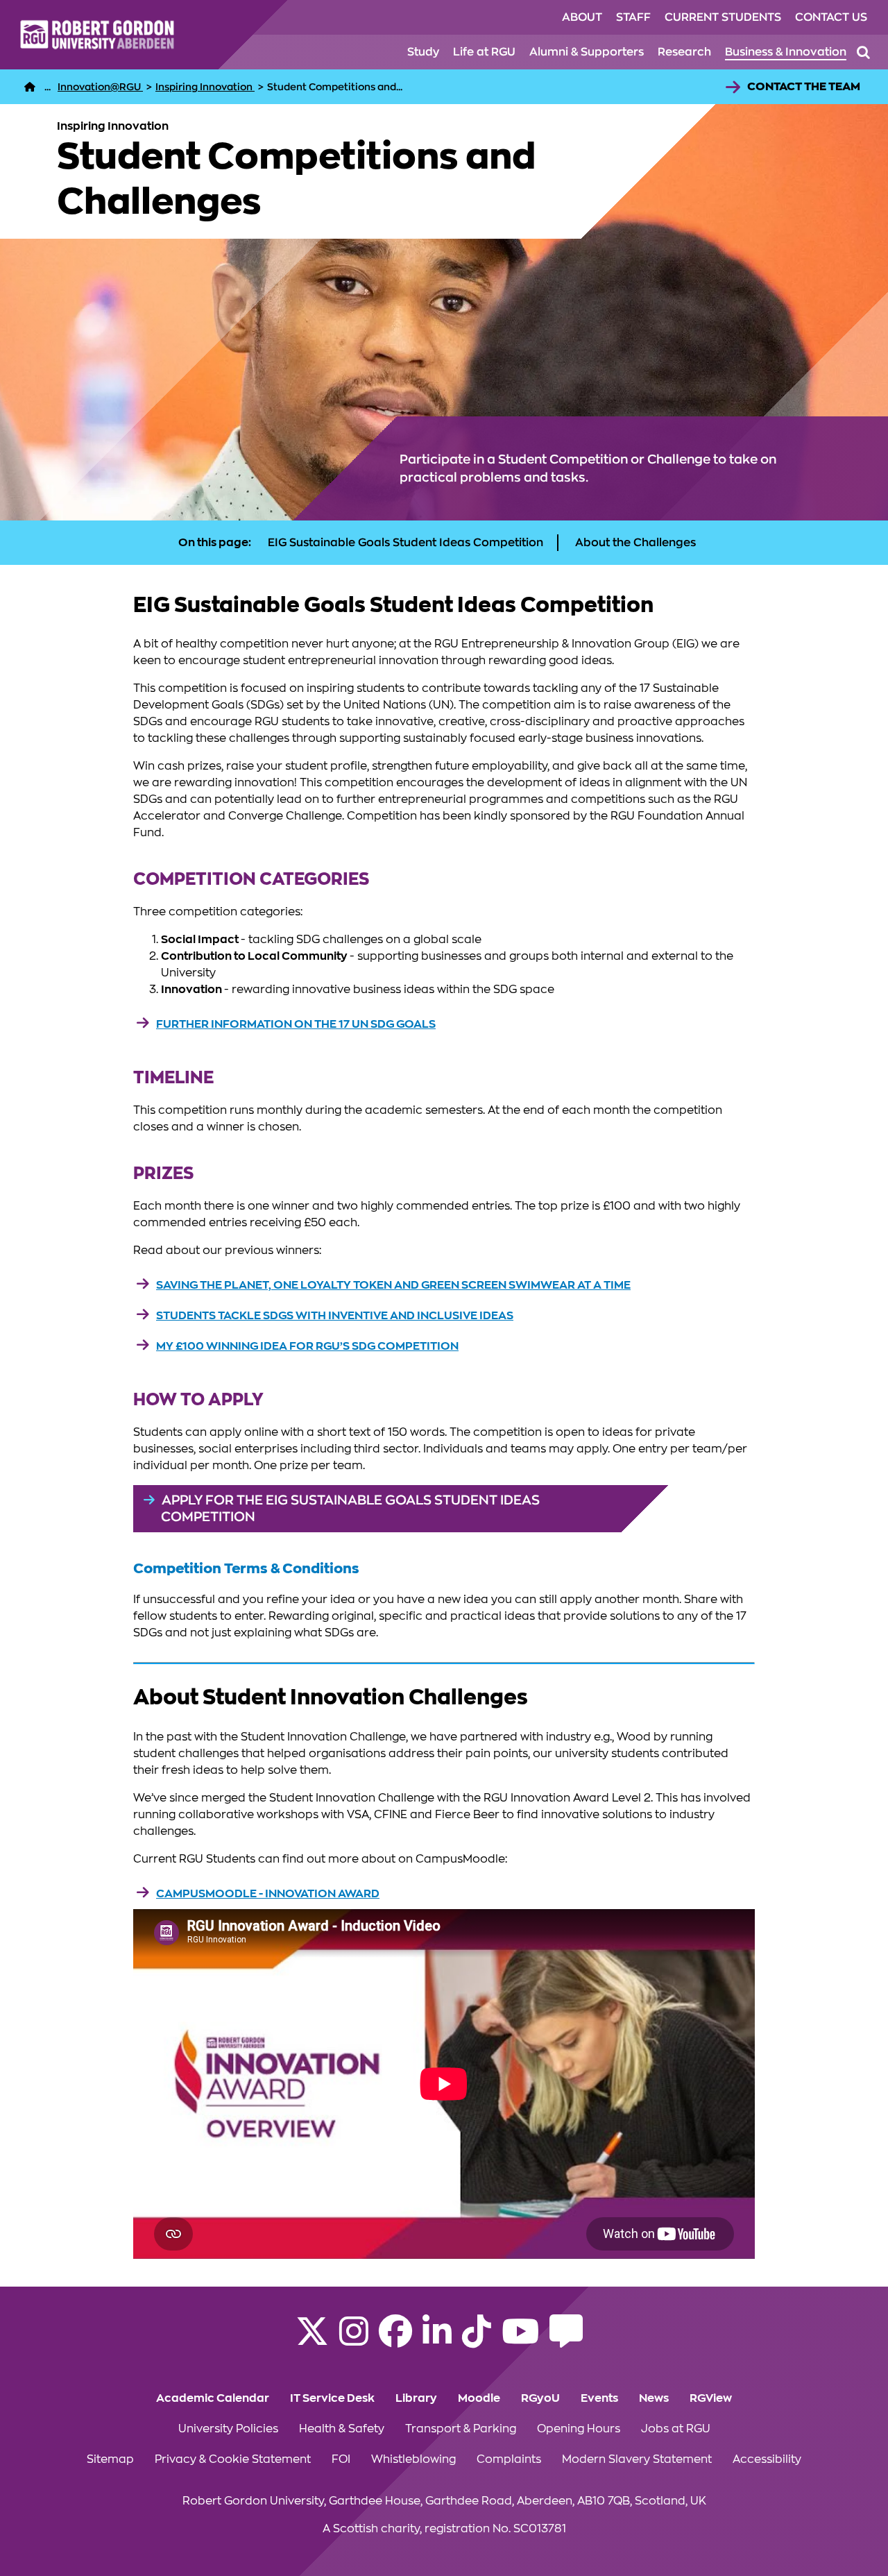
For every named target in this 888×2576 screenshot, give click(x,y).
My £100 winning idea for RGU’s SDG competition (307, 1346)
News (654, 2398)
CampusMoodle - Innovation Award (268, 1894)
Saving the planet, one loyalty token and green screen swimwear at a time (393, 1285)
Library (416, 2398)
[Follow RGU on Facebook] (395, 2340)
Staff (633, 17)
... (48, 87)
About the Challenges (635, 543)
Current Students (723, 17)
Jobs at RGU (676, 2429)
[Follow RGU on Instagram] (354, 2340)
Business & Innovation (786, 52)
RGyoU (540, 2398)
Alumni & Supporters (587, 52)
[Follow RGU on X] (312, 2340)
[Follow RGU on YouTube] (520, 2340)
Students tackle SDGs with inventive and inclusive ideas (335, 1316)
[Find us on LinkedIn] (437, 2340)
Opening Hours (579, 2429)
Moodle (479, 2398)
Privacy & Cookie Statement (233, 2459)
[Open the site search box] (863, 52)
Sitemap (110, 2459)
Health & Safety (342, 2429)
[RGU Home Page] (30, 87)
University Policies (228, 2429)
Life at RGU (484, 52)
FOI (341, 2459)
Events (599, 2398)
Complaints (509, 2459)
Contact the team (804, 87)
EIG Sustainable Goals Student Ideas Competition (405, 543)
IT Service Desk (332, 2398)
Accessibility (767, 2459)
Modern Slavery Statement (637, 2459)
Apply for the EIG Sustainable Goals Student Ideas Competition (350, 1508)
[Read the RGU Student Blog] (566, 2340)
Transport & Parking (461, 2429)
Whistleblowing (413, 2459)
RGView (711, 2398)
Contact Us (831, 17)
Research (684, 52)
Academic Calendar (213, 2398)
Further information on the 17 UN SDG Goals (296, 1024)
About (582, 17)
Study (423, 52)
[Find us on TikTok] (477, 2340)
